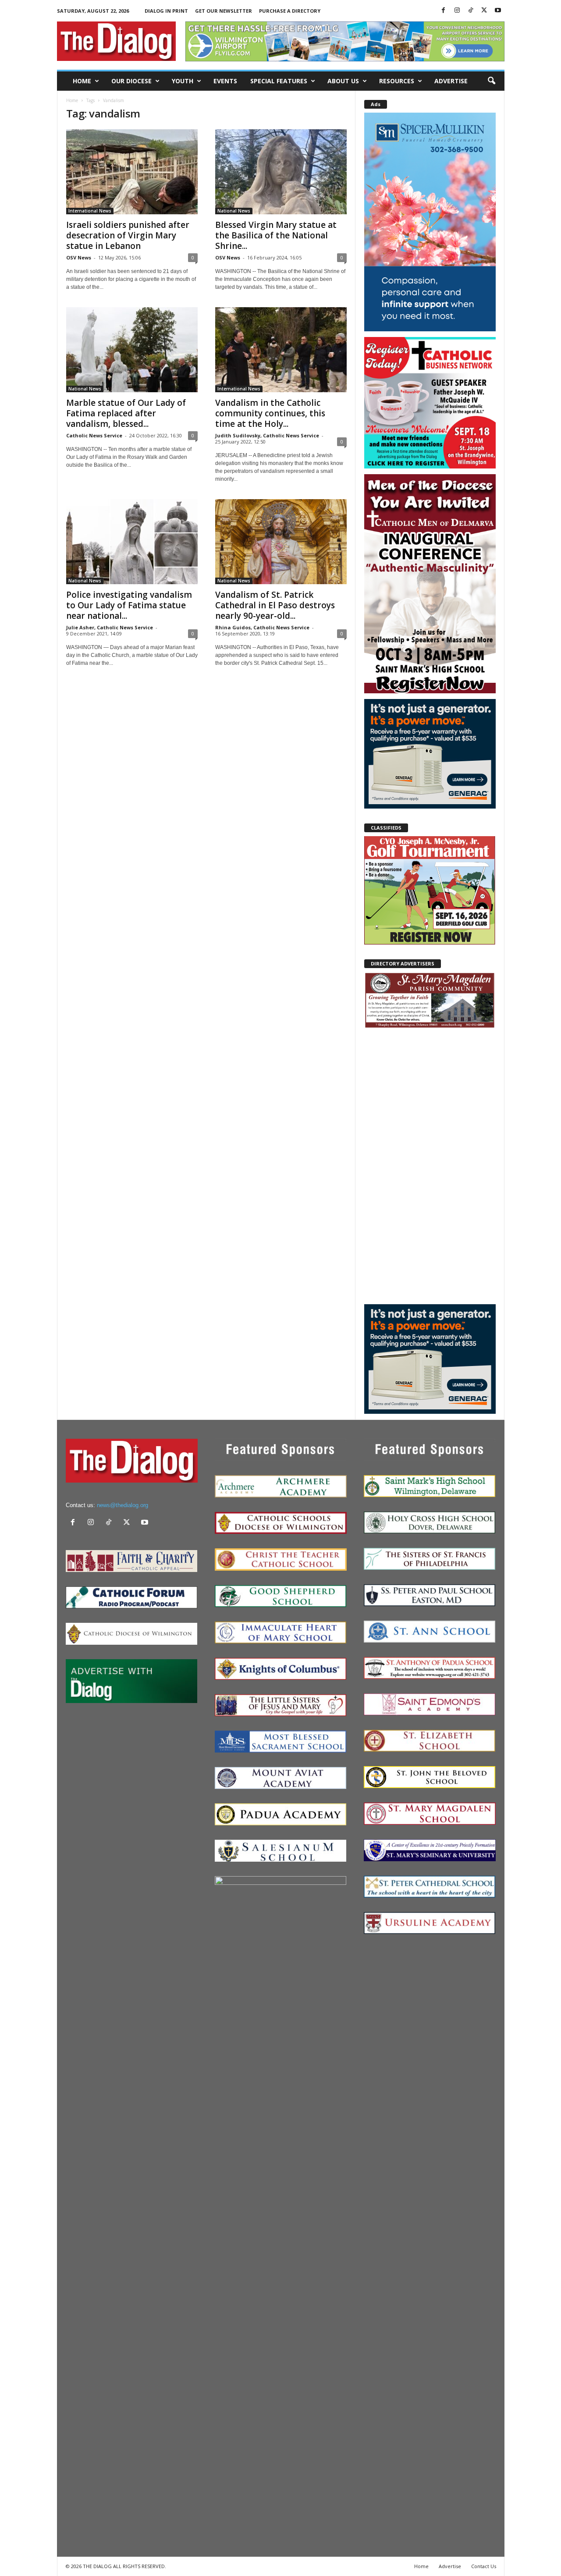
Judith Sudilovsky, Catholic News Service (267, 435)
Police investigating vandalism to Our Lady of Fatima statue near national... (129, 605)
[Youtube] (498, 11)
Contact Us (484, 2566)
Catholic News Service (94, 435)
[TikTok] (471, 11)
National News (234, 211)
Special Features (279, 81)
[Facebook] (444, 11)
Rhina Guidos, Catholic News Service (262, 627)
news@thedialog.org (122, 1505)
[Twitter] (484, 11)
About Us (343, 81)
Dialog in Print (166, 11)
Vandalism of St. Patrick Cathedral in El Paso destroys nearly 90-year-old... (275, 605)
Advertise (451, 81)
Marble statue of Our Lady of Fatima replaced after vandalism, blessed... (126, 413)
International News (90, 211)
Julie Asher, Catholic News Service (110, 627)
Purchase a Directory (290, 11)
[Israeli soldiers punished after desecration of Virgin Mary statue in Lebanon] (132, 172)
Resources (397, 81)
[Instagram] (457, 11)
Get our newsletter (224, 11)
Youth (183, 81)
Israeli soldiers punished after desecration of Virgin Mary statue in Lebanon (128, 235)
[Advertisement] (430, 1166)
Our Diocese (131, 81)
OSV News (79, 257)
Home (82, 81)
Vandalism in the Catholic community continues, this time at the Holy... (270, 413)
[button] (491, 81)
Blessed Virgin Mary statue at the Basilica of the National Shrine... (276, 235)
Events (225, 81)
